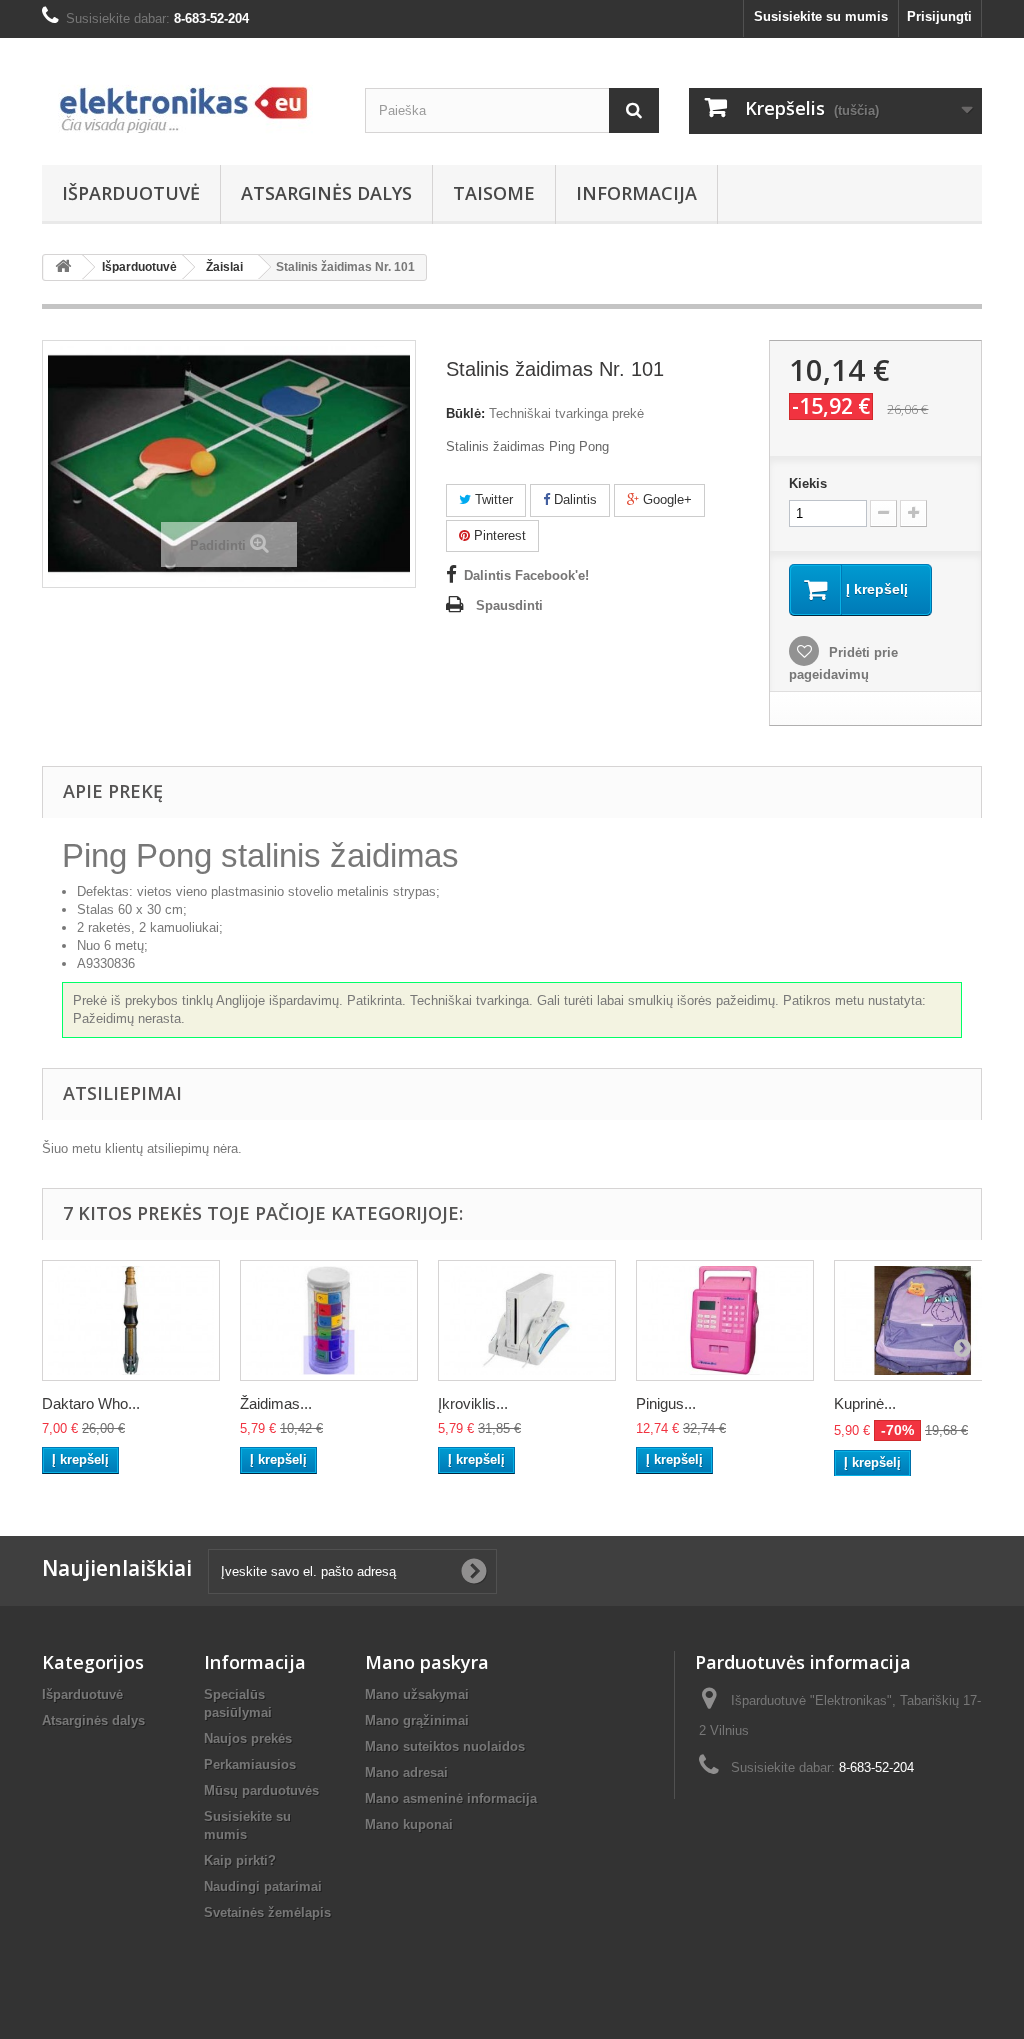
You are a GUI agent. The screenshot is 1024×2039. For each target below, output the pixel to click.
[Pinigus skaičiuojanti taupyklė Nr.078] (725, 1320)
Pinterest (498, 535)
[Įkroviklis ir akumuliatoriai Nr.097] (527, 1320)
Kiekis (808, 483)
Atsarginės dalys (326, 193)
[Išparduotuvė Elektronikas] (188, 96)
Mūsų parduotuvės (261, 1790)
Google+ (665, 499)
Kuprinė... (865, 1403)
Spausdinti (509, 605)
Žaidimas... (276, 1403)
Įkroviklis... (473, 1403)
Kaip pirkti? (240, 1860)
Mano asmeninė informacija (451, 1798)
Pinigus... (666, 1403)
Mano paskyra (427, 1662)
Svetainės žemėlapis (267, 1912)
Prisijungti (939, 16)
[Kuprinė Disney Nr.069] (923, 1320)
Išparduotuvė (131, 193)
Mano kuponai (409, 1824)
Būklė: (465, 413)
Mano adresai (406, 1772)
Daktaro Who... (91, 1403)
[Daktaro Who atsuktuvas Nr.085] (131, 1320)
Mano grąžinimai (417, 1720)
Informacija (636, 193)
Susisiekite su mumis (821, 16)
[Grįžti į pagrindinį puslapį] (63, 267)
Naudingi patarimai (263, 1886)
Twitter (492, 499)
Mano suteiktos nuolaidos (445, 1746)
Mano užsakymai (417, 1694)
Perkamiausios (250, 1764)
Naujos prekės (248, 1738)
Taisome (494, 193)
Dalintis (573, 499)
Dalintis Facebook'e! (526, 575)
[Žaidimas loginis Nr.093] (329, 1320)
